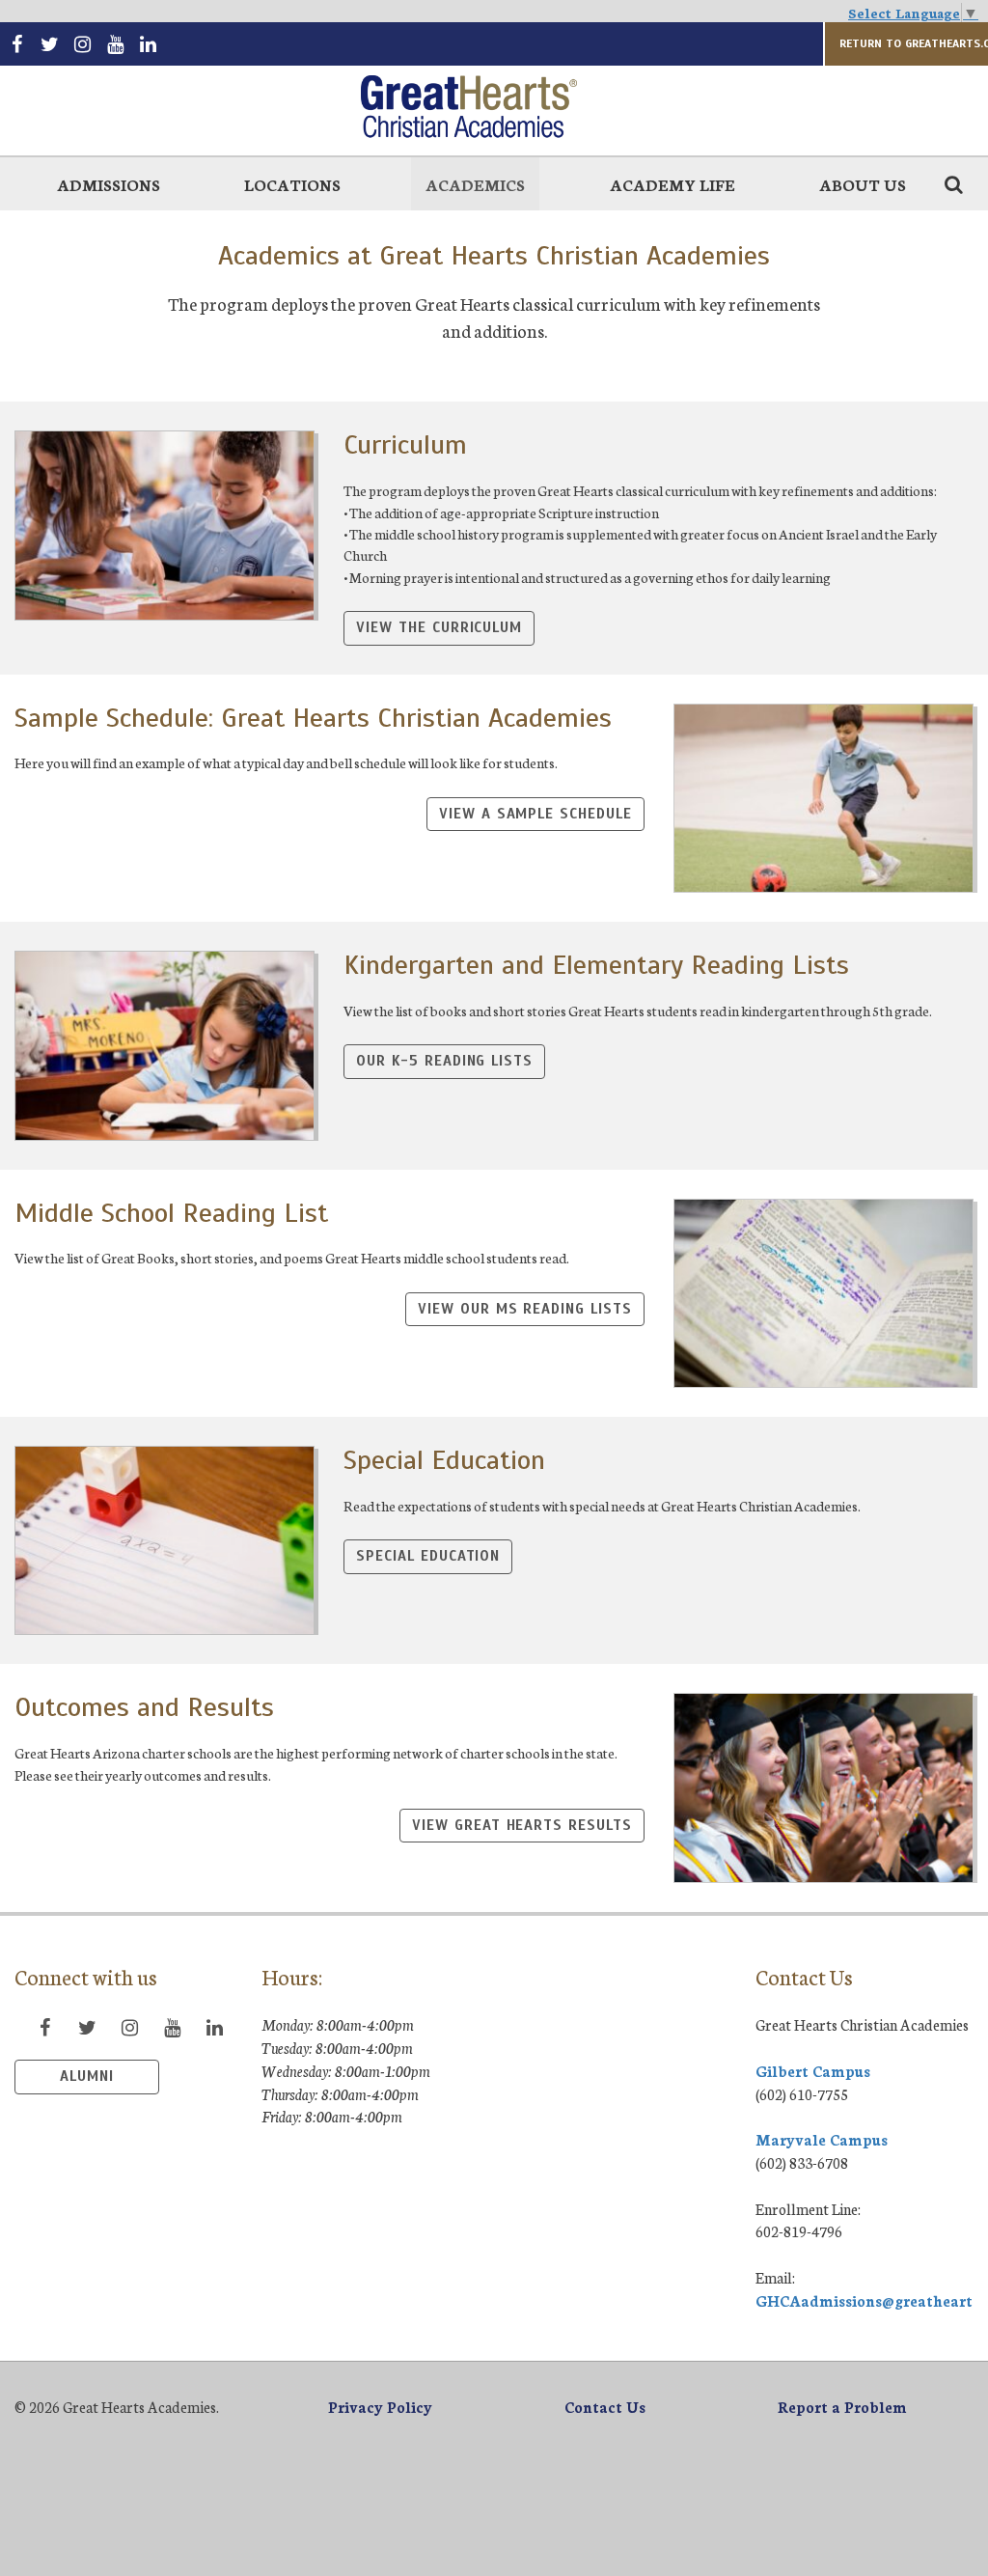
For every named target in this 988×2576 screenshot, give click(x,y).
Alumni (87, 2076)
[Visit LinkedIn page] (149, 43)
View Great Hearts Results (521, 1825)
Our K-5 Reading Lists (444, 1061)
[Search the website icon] (953, 183)
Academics (475, 184)
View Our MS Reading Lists (524, 1309)
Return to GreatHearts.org (914, 43)
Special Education (428, 1556)
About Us (863, 184)
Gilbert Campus (813, 2071)
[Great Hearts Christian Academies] (494, 109)
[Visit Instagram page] (82, 43)
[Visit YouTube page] (115, 43)
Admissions (109, 184)
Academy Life (672, 184)
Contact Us (605, 2407)
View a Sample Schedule (535, 814)
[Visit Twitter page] (49, 43)
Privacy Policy (380, 2407)
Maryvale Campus (822, 2139)
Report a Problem (842, 2407)
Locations (292, 184)
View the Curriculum (439, 627)
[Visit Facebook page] (16, 43)
